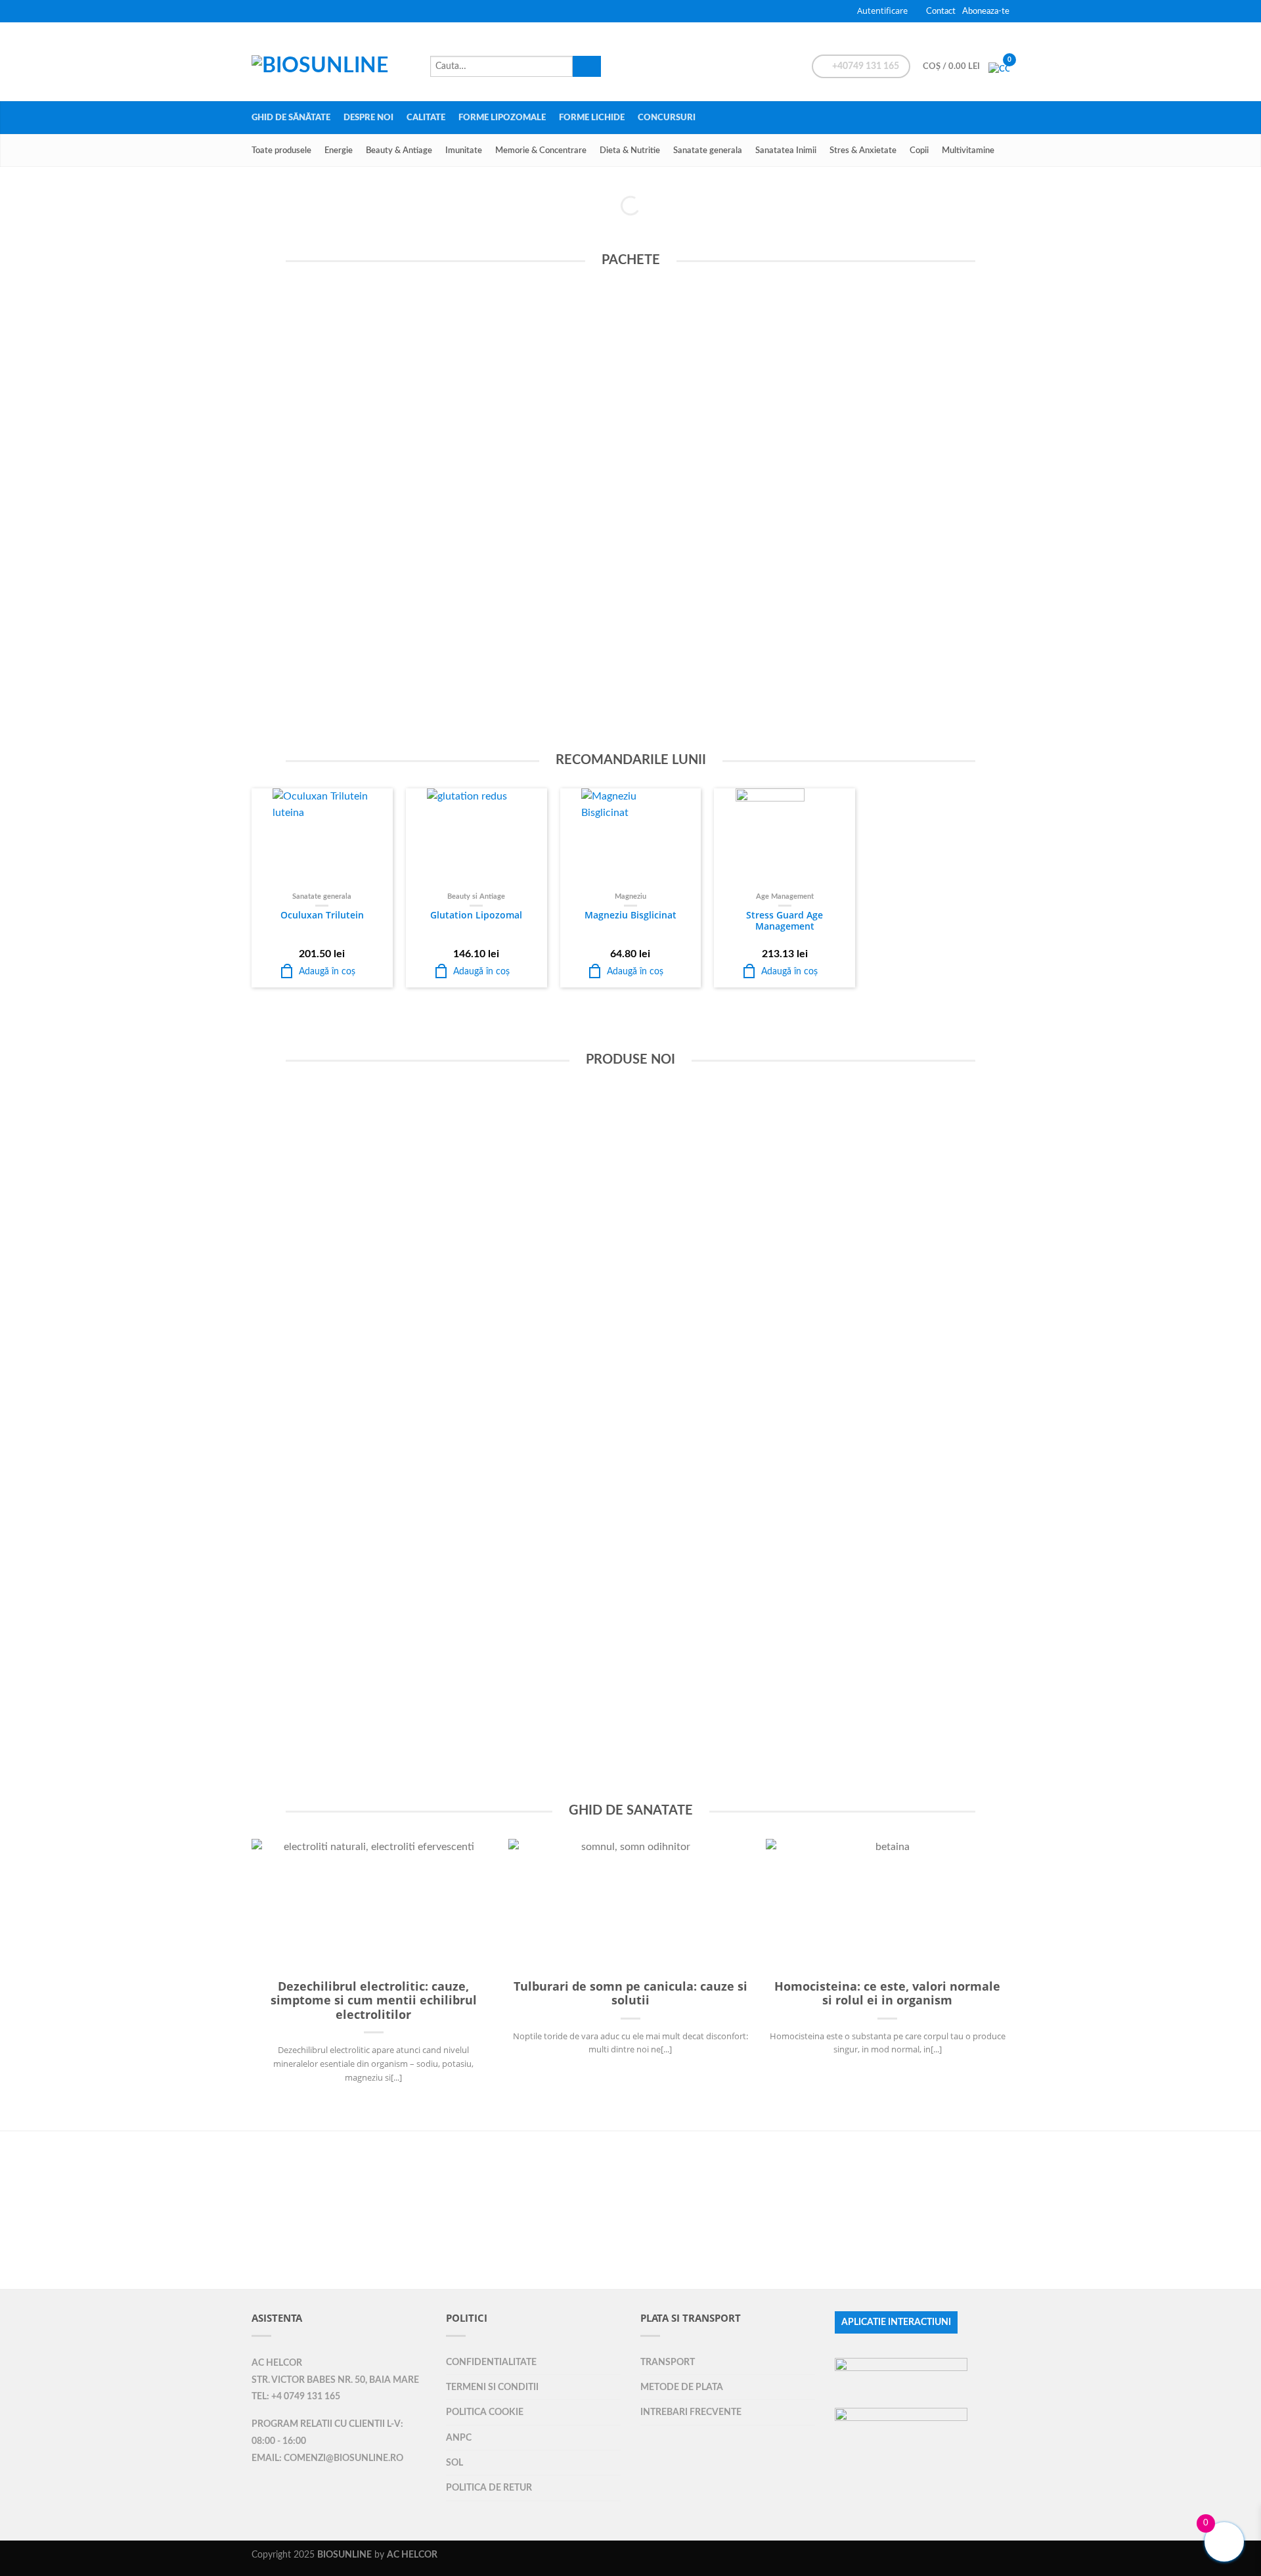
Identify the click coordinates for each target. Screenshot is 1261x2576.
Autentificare (882, 11)
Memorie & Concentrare (541, 150)
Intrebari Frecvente (691, 2412)
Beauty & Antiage (399, 150)
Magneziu (630, 896)
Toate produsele (281, 150)
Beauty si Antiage (476, 896)
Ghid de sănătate (291, 118)
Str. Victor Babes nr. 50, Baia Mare (335, 2380)
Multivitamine (968, 150)
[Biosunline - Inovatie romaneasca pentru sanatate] (334, 62)
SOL (454, 2463)
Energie (339, 150)
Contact (941, 11)
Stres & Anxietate (863, 150)
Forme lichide (592, 118)
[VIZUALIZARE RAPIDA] (322, 838)
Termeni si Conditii (492, 2387)
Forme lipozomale (502, 118)
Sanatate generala (708, 150)
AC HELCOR (277, 2363)
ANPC (459, 2438)
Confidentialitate (491, 2362)
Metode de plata (682, 2387)
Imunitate (464, 150)
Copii (919, 150)
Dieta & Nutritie (630, 150)
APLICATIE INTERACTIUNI (896, 2322)
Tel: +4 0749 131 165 (296, 2397)
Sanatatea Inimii (786, 150)
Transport (668, 2362)
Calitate (426, 118)
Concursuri (667, 118)
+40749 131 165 (865, 66)
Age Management (785, 896)
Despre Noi (368, 118)
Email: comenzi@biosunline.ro (327, 2458)
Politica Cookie (485, 2412)
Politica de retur (489, 2488)
